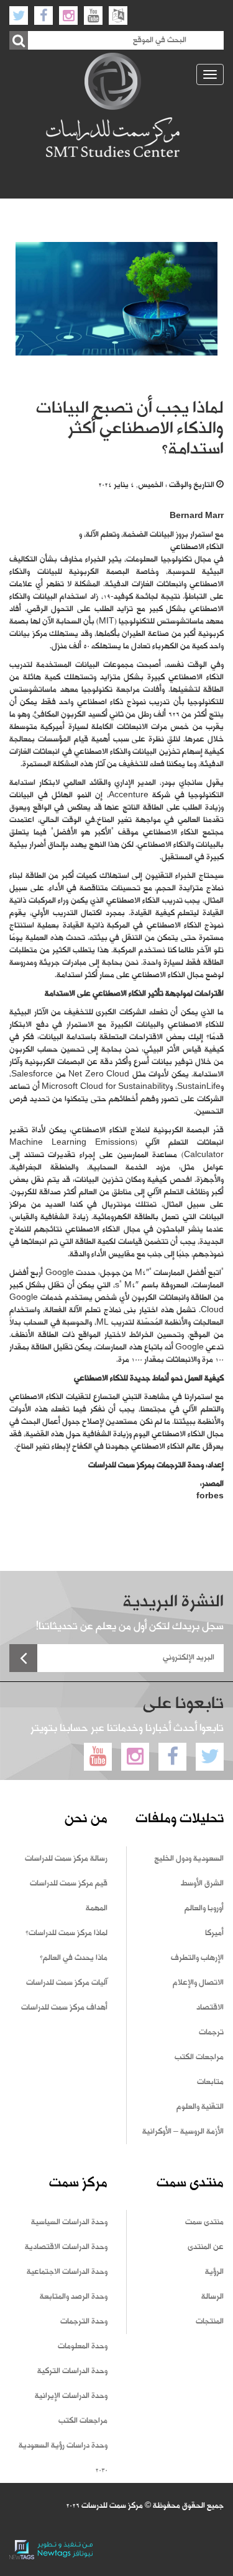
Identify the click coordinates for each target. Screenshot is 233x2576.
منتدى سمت (204, 2222)
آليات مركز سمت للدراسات (67, 1983)
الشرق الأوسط (202, 1884)
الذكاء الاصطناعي (197, 547)
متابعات (210, 2082)
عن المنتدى (206, 2247)
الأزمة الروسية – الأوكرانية (183, 2132)
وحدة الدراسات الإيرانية (71, 2396)
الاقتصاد (210, 2008)
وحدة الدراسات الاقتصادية (66, 2247)
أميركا (214, 1933)
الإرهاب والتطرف (197, 1958)
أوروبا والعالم (204, 1908)
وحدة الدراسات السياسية (69, 2222)
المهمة (97, 1908)
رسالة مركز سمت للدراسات (66, 1859)
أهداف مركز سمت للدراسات (64, 2008)
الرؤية (214, 2272)
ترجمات (211, 2033)
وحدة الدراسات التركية (72, 2371)
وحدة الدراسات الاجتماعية (67, 2272)
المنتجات (210, 2322)
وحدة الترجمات (84, 2322)
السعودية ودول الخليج (189, 1859)
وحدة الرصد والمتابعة (74, 2297)
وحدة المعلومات (83, 2346)
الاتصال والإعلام (198, 1983)
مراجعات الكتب (199, 2057)
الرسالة (212, 2297)
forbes (210, 1496)
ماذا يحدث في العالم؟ (74, 1958)
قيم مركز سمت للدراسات (69, 1884)
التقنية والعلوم (200, 2107)
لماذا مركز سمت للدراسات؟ (66, 1933)
